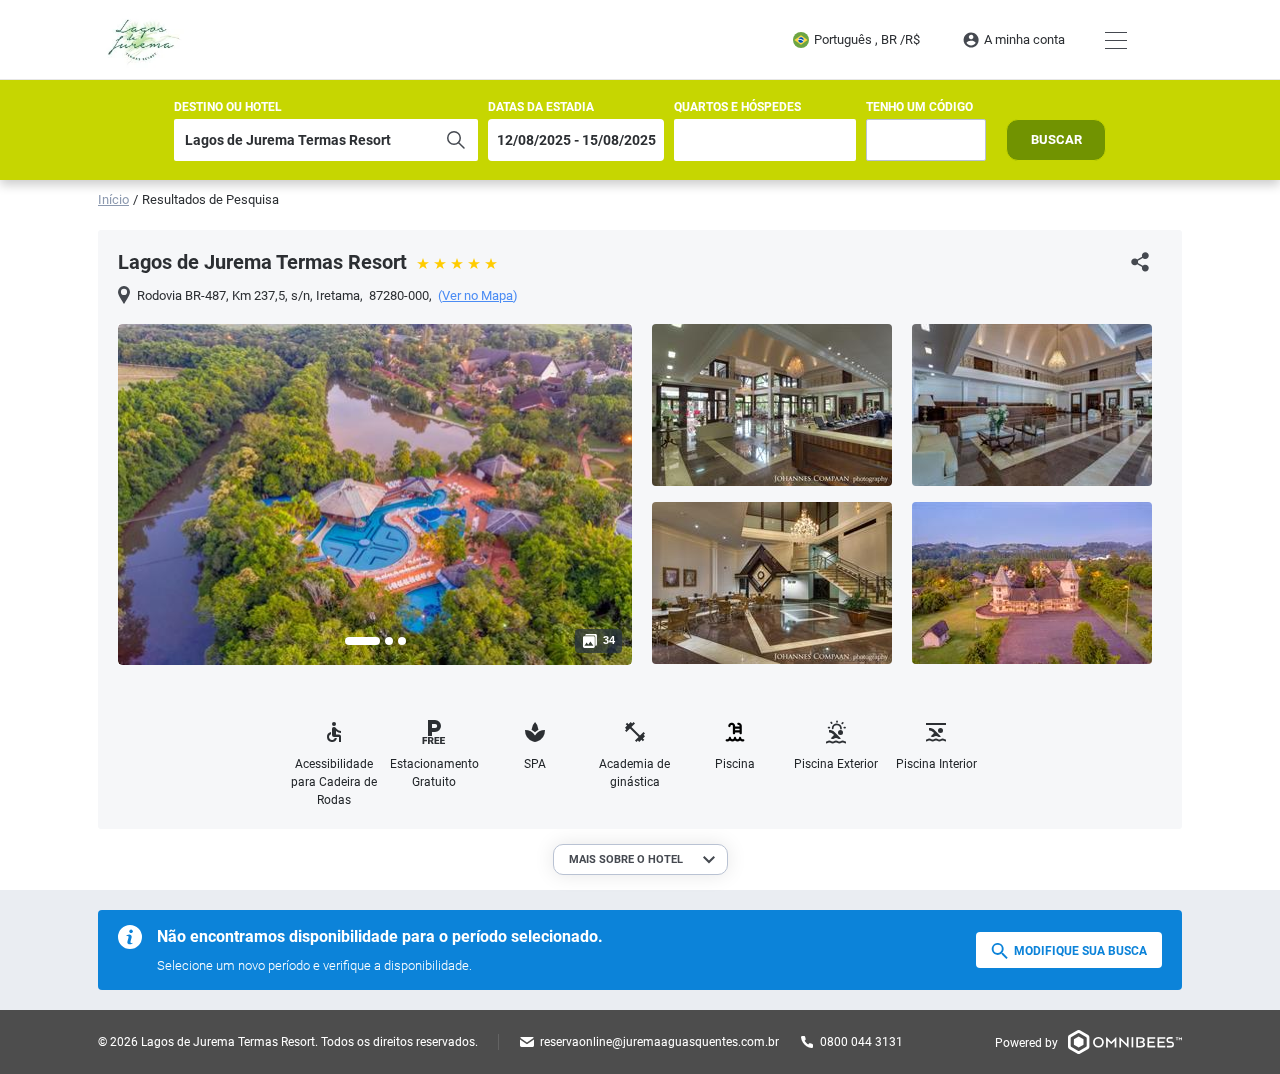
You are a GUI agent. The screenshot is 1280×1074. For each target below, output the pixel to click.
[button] (362, 641)
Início (113, 199)
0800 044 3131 (861, 1042)
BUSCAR (1056, 139)
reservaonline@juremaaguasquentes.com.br (659, 1042)
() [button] (478, 296)
